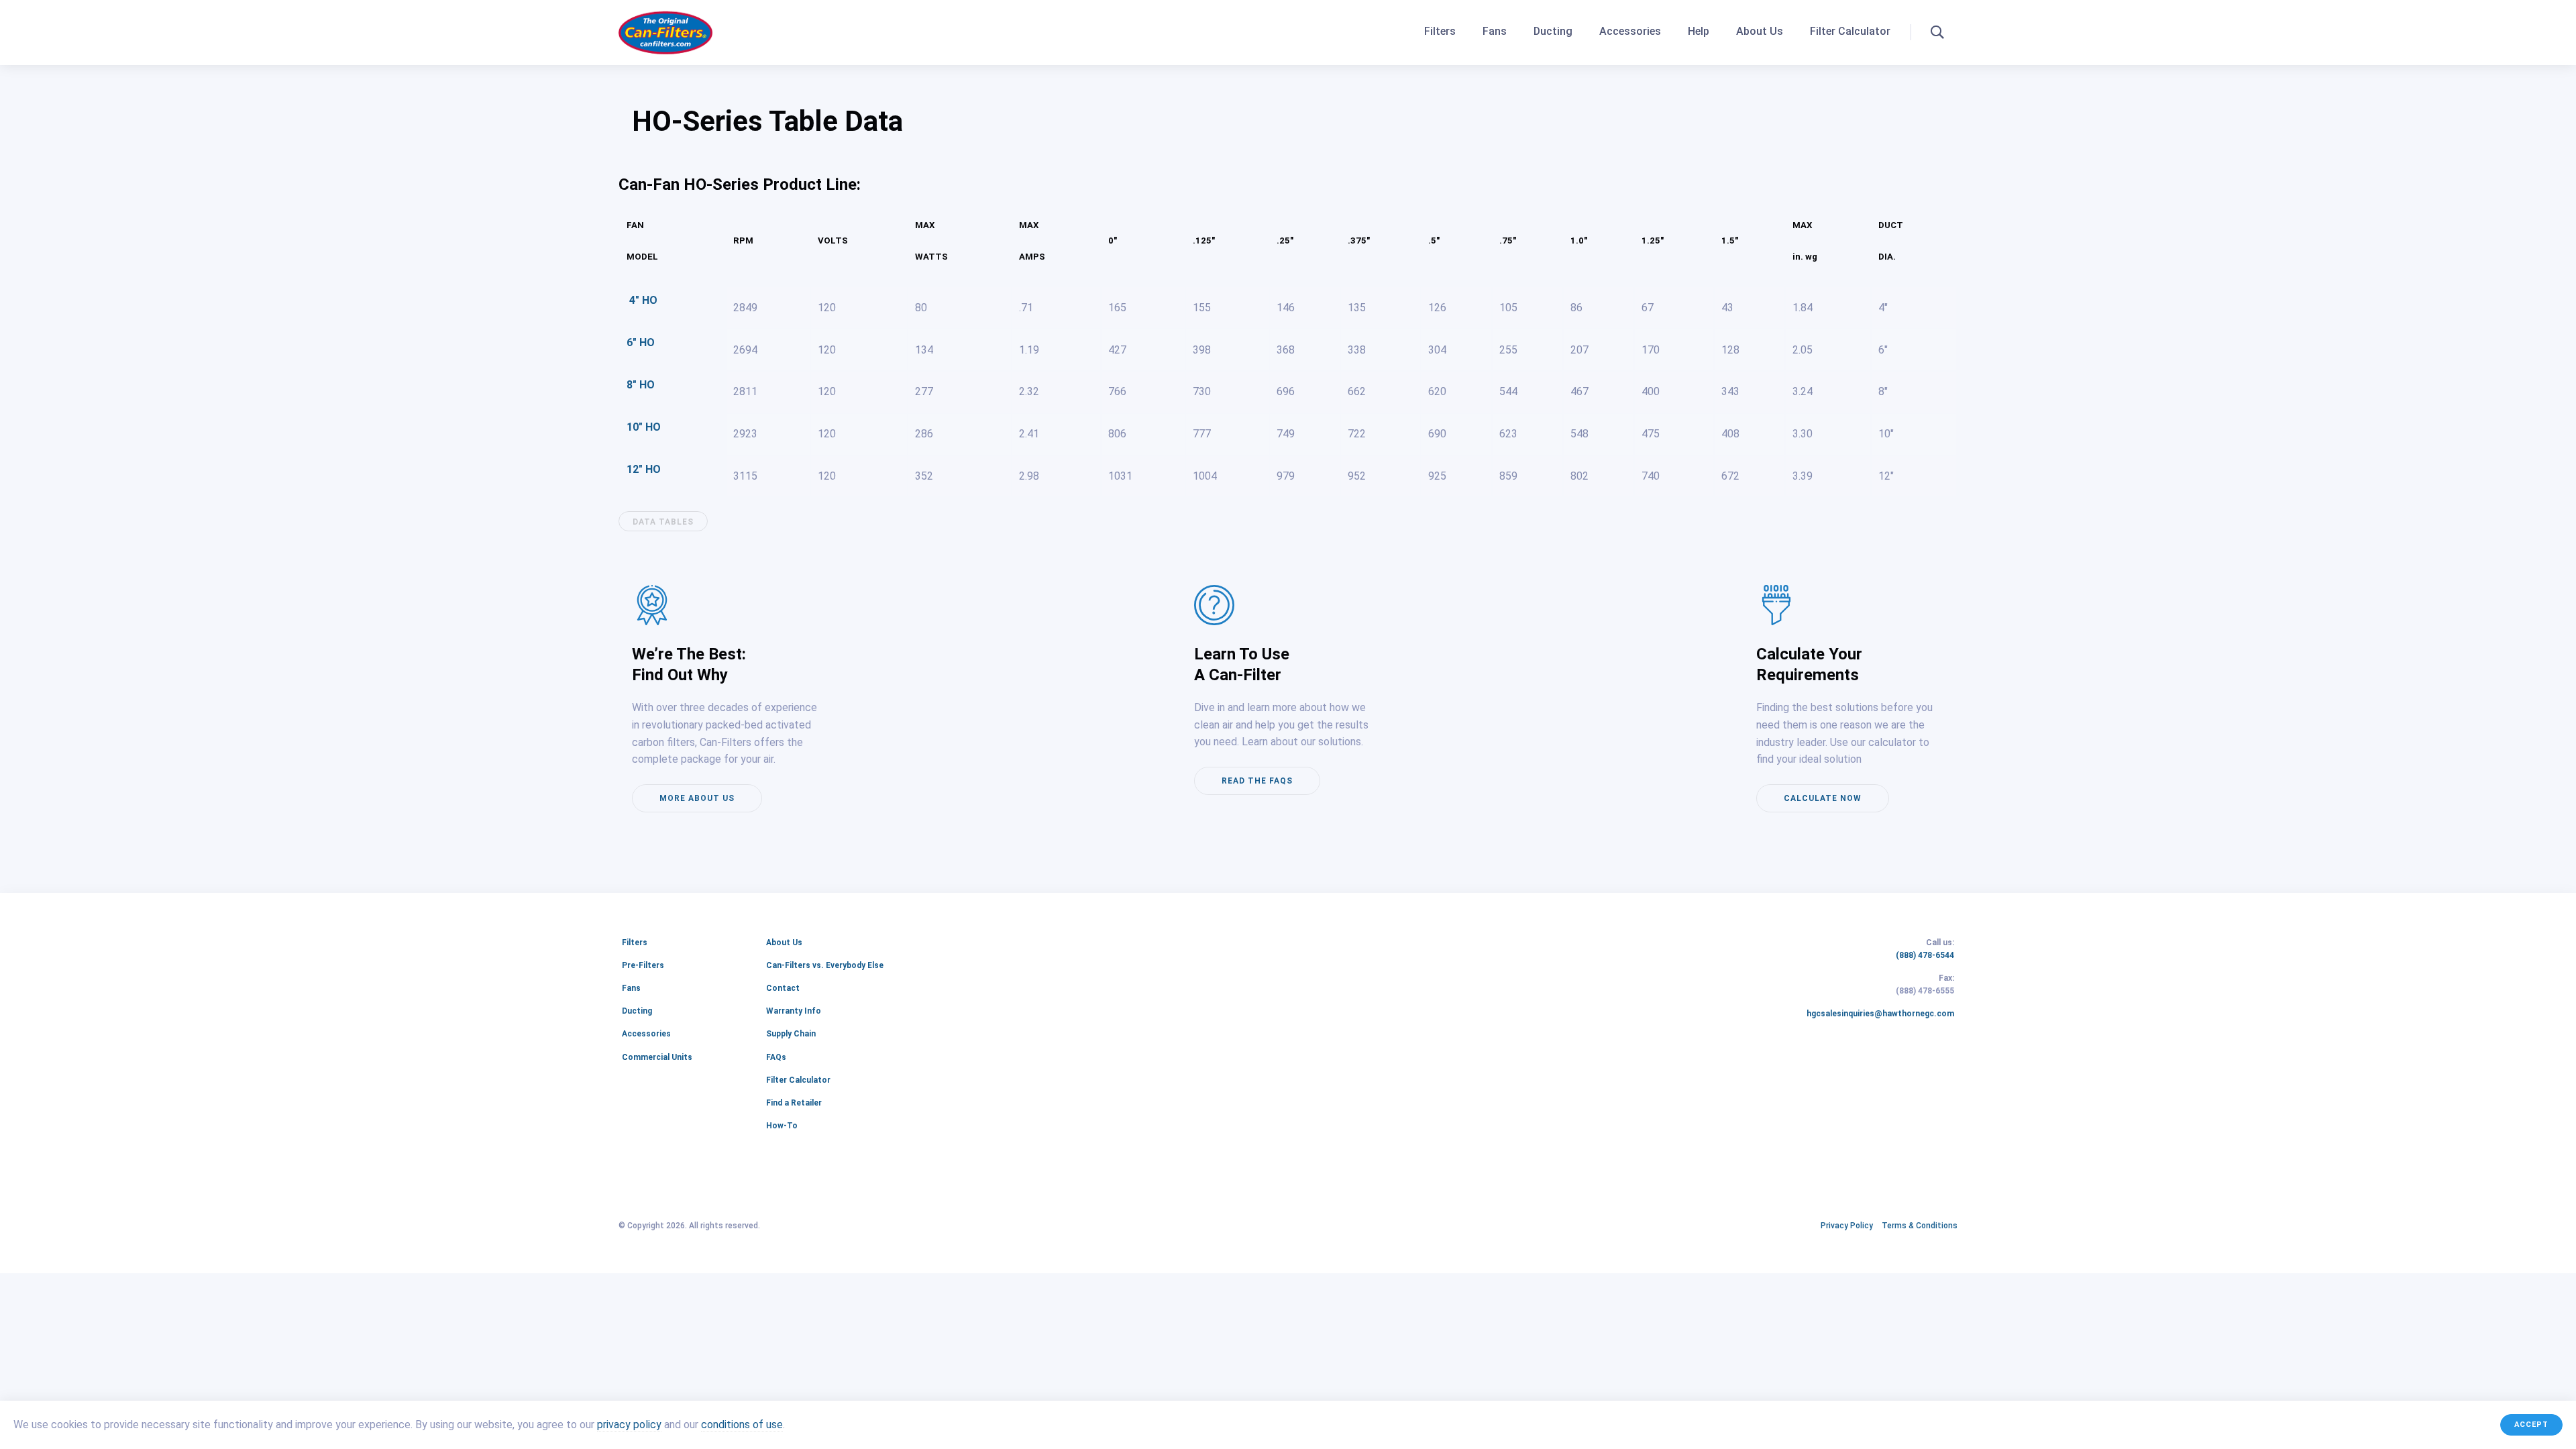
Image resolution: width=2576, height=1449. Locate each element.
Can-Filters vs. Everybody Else (825, 965)
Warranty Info (794, 1011)
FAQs (776, 1057)
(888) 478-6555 (1925, 991)
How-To (782, 1126)
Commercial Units (657, 1057)
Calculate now (1823, 798)
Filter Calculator (1850, 31)
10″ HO (644, 427)
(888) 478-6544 (1925, 956)
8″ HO (641, 385)
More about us (697, 798)
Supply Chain (791, 1034)
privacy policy (629, 1425)
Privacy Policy (1847, 1226)
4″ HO (642, 300)
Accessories (1630, 31)
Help (1699, 31)
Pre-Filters (643, 965)
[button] (1937, 32)
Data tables (663, 522)
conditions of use (742, 1425)
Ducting (1553, 31)
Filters (1440, 31)
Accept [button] (2531, 1425)
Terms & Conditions (1920, 1226)
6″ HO (641, 342)
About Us (1760, 31)
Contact (783, 988)
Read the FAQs (1257, 781)
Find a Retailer (794, 1103)
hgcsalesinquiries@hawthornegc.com (1880, 1014)
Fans (1495, 31)
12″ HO (644, 469)
